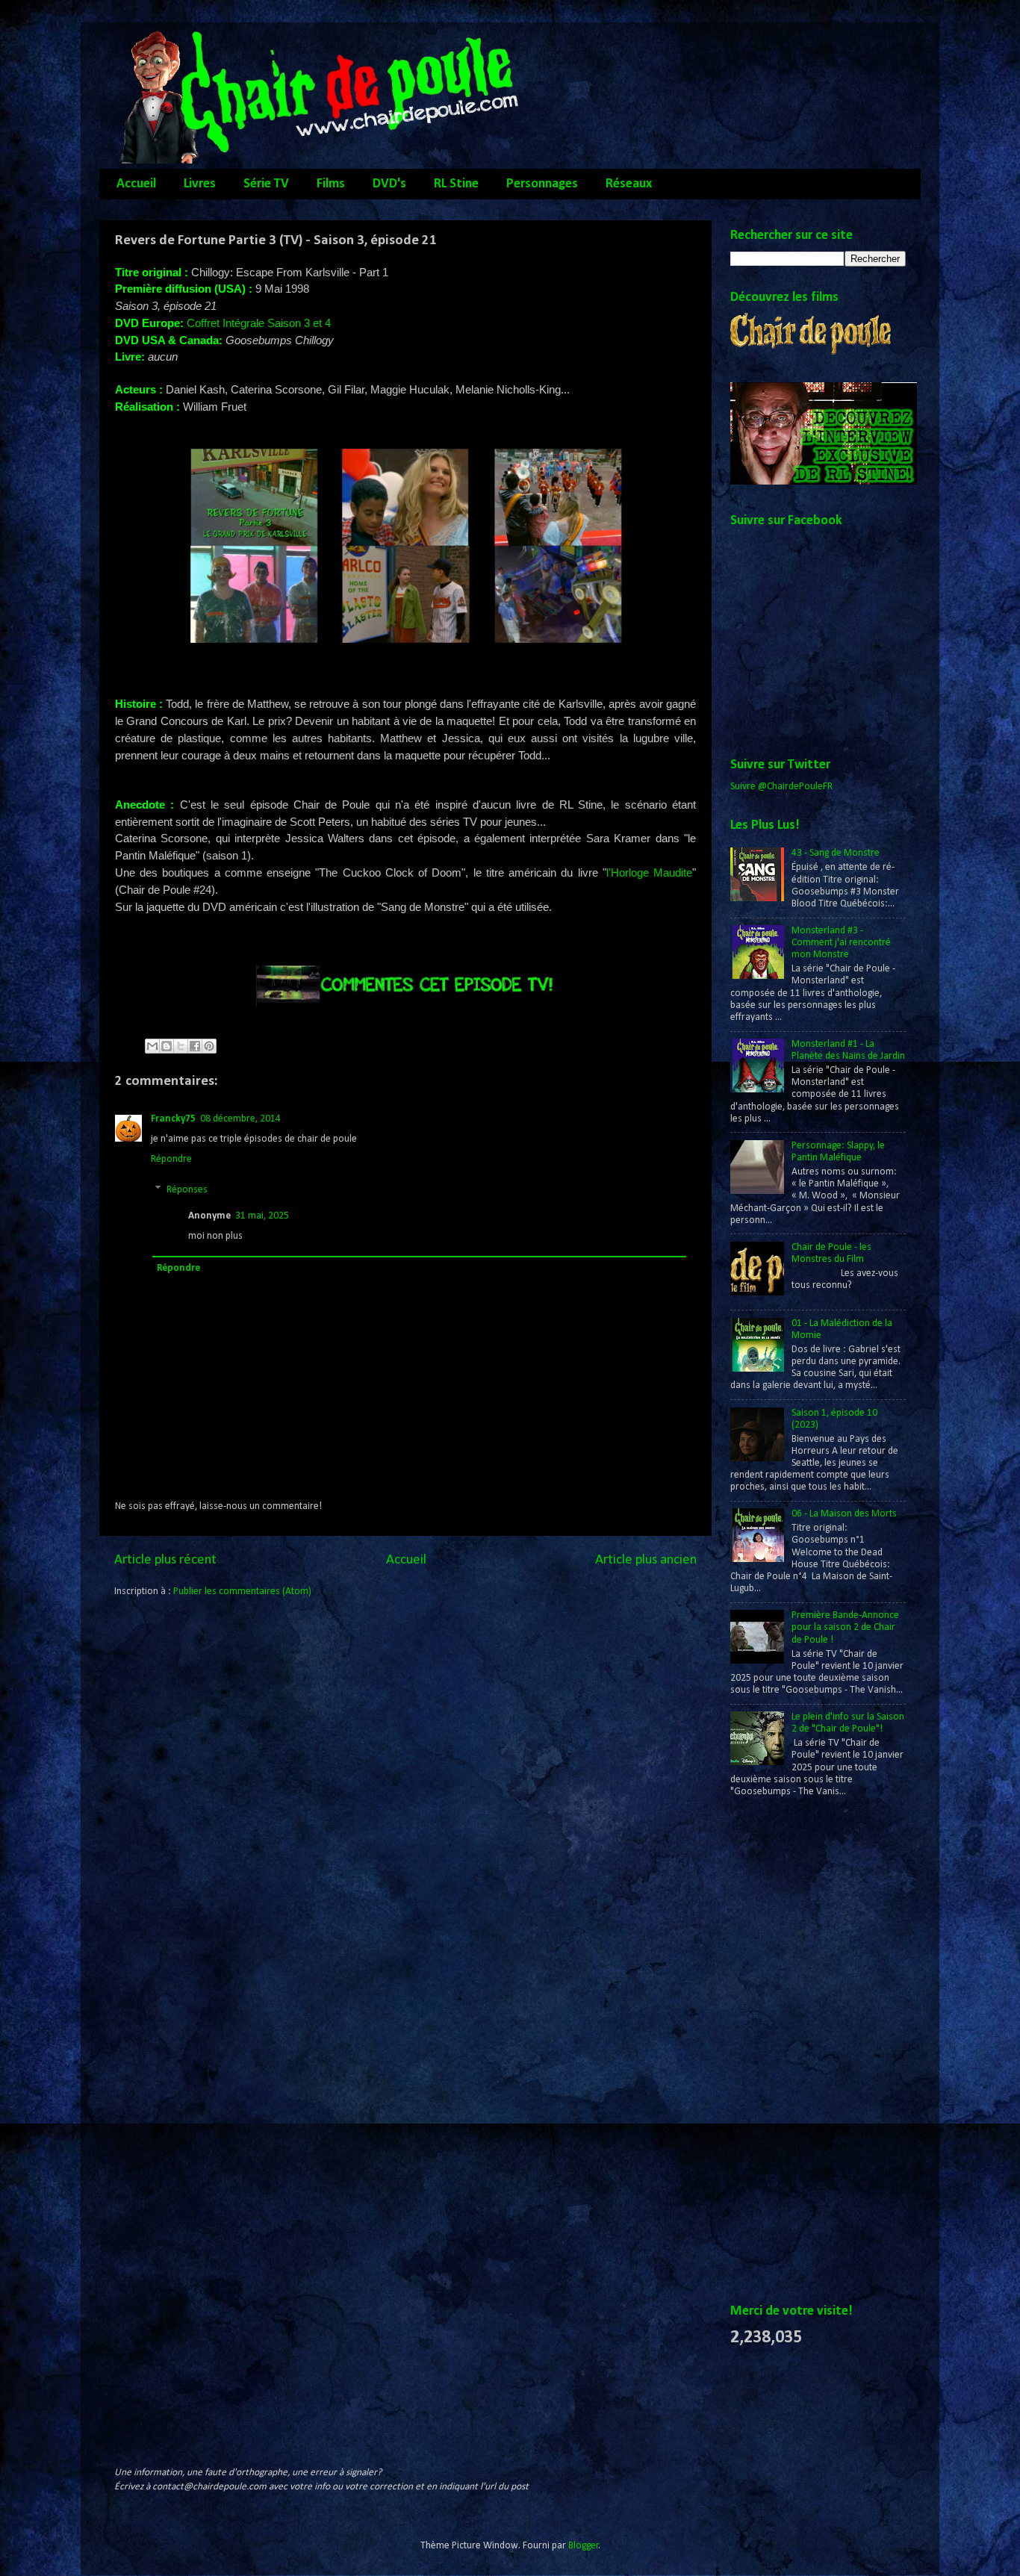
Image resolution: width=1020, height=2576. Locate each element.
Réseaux (629, 184)
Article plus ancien (646, 1560)
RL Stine (456, 184)
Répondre (171, 1159)
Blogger (584, 2546)
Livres (200, 184)
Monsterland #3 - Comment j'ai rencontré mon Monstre (841, 943)
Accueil (136, 184)
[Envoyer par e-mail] (152, 1046)
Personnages (542, 184)
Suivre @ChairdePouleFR (781, 787)
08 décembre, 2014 (240, 1119)
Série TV (266, 184)
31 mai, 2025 (262, 1216)
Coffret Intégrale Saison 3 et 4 (259, 323)
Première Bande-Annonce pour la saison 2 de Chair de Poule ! (845, 1627)
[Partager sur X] (181, 1046)
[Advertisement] (790, 2052)
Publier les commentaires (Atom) (242, 1592)
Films (331, 184)
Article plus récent (165, 1560)
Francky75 (173, 1119)
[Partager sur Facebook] (195, 1046)
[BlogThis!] (167, 1046)
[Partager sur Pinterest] (209, 1046)
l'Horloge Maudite (649, 873)
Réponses (187, 1190)
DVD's (389, 184)
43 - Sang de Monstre (836, 853)
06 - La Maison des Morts (844, 1514)
